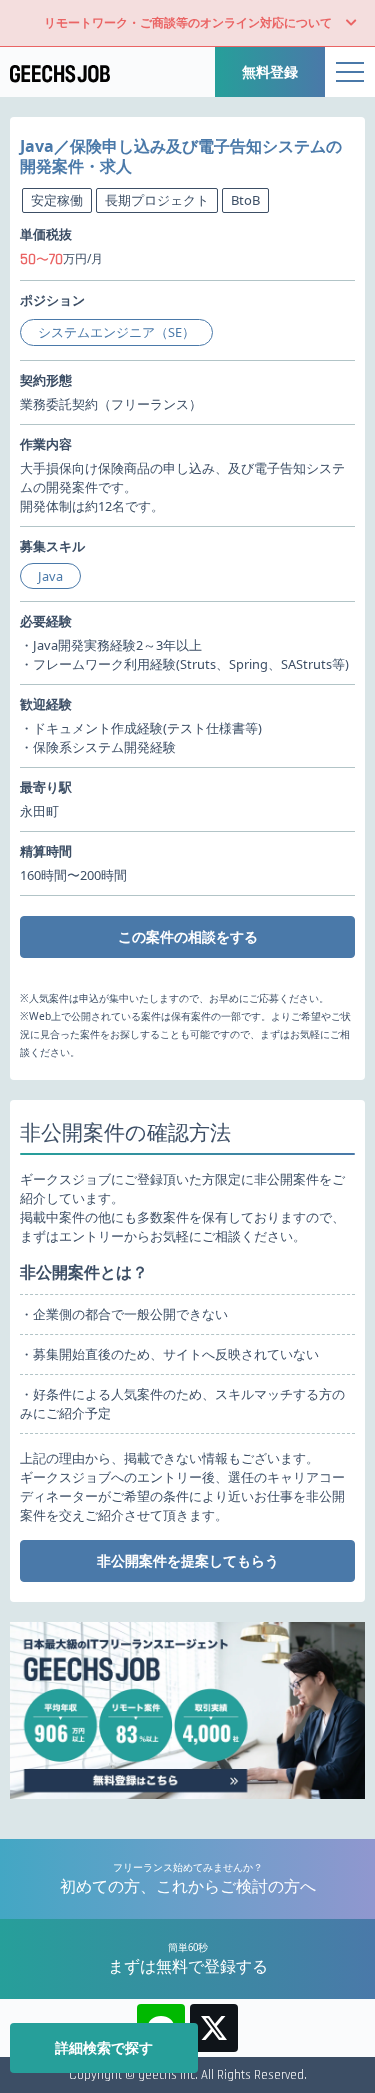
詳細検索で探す (104, 2047)
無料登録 (270, 71)
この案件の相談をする (188, 936)
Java (50, 576)
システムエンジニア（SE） (116, 332)
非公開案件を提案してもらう (188, 1560)
